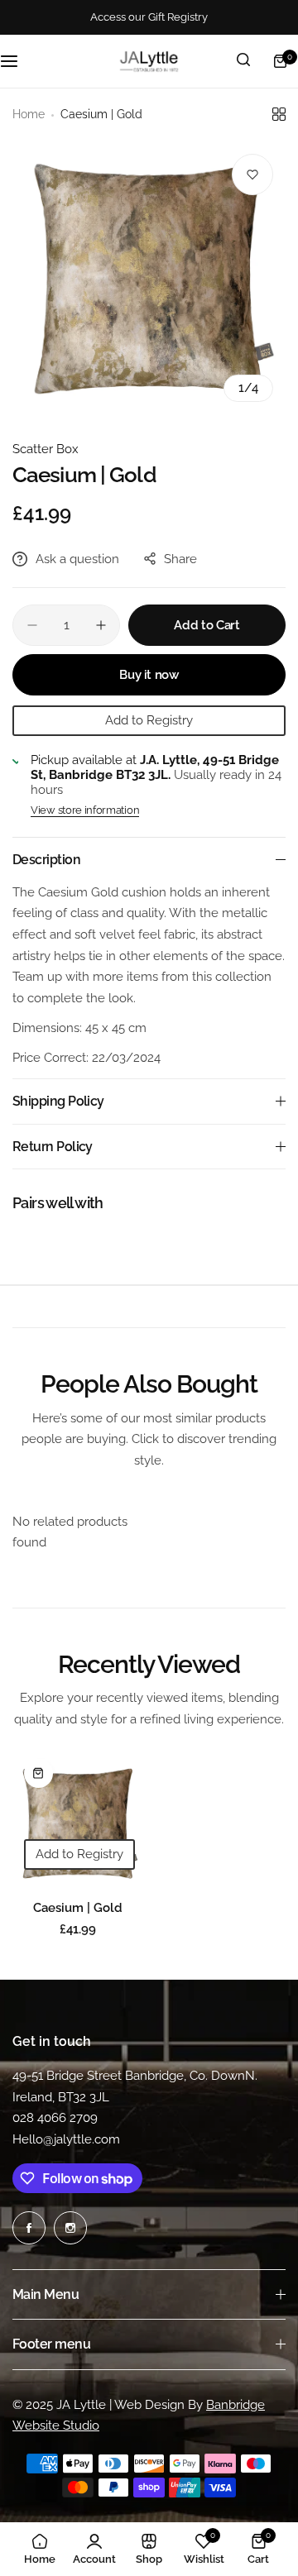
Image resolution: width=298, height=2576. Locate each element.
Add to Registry (149, 720)
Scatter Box (46, 449)
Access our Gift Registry (149, 17)
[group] (149, 278)
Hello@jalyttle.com (66, 2139)
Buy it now (149, 675)
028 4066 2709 (55, 2118)
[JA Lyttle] (149, 61)
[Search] (243, 61)
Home (29, 114)
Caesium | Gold (78, 1908)
